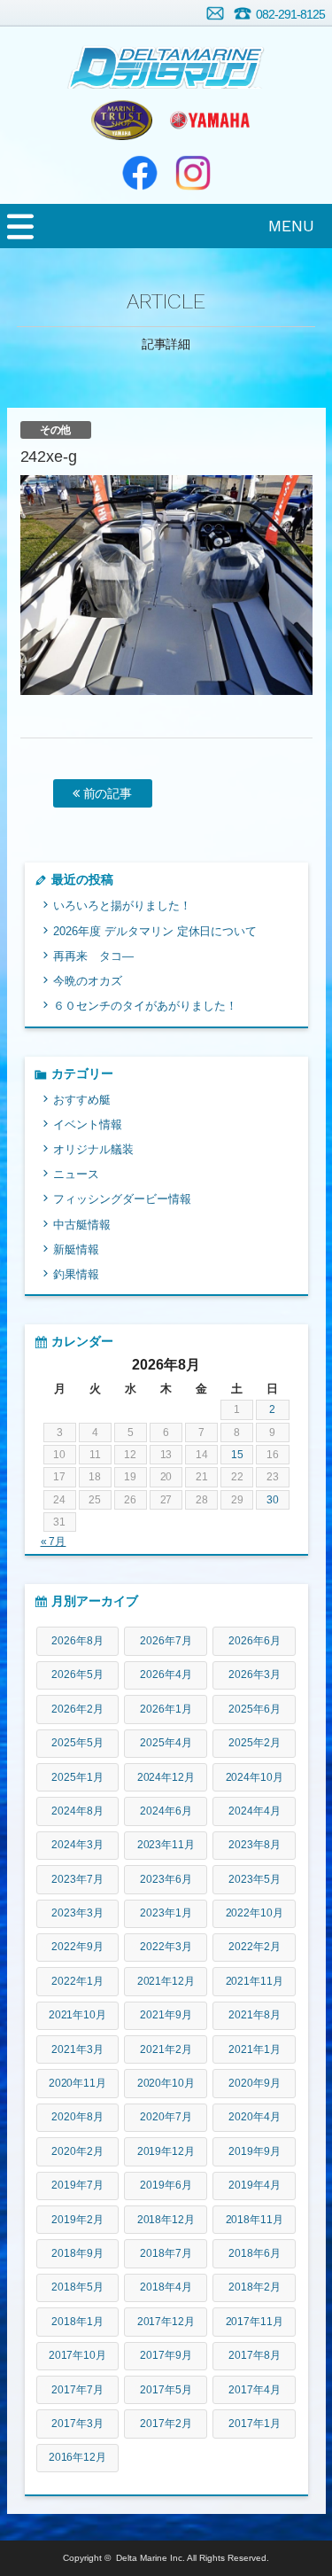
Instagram (193, 173)
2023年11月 (166, 1845)
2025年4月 (166, 1743)
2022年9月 (77, 1947)
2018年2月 (255, 2287)
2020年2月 (77, 2151)
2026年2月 (77, 1709)
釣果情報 (76, 1274)
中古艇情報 (82, 1225)
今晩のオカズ (88, 981)
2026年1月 (166, 1709)
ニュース (76, 1174)
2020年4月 (255, 2117)
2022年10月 (255, 1913)
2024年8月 (77, 1811)
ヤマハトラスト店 (122, 120)
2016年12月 (78, 2457)
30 (273, 1500)
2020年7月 (166, 2117)
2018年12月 (166, 2220)
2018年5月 (77, 2287)
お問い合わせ (215, 13)
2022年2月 (255, 1947)
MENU (291, 226)
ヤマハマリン (211, 120)
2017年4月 (255, 2390)
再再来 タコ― (93, 956)
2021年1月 (255, 2049)
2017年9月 (166, 2355)
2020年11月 (78, 2083)
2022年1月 (77, 1981)
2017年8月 (255, 2355)
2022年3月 (166, 1947)
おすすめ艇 (82, 1100)
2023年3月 (77, 1913)
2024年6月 (166, 1811)
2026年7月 (166, 1641)
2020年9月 (255, 2083)
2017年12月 (166, 2322)
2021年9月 (166, 2015)
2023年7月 (77, 1879)
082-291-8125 (290, 14)
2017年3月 (77, 2424)
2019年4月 (255, 2185)
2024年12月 (166, 1777)
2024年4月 (255, 1811)
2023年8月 (255, 1845)
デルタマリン (166, 58)
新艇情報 (76, 1249)
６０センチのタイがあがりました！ (145, 1006)
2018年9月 (77, 2253)
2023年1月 (166, 1913)
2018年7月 (166, 2253)
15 (237, 1455)
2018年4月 (166, 2287)
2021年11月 (255, 1981)
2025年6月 (255, 1709)
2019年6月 (166, 2185)
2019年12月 (166, 2151)
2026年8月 (77, 1641)
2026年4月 (166, 1674)
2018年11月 (255, 2220)
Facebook (140, 173)
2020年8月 (77, 2117)
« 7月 (54, 1542)
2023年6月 (166, 1879)
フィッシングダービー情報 (122, 1199)
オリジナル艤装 (93, 1149)
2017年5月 (166, 2390)
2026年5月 (77, 1674)
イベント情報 (88, 1124)
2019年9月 (255, 2151)
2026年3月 (255, 1674)
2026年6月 (255, 1641)
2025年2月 (255, 1743)
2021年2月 (166, 2049)
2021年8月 (255, 2015)
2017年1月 (255, 2424)
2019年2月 (77, 2220)
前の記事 (106, 793)
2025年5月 (77, 1743)
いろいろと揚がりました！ (122, 906)
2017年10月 (78, 2355)
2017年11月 (255, 2322)
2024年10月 (255, 1777)
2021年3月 (77, 2049)
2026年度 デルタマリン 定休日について (155, 931)
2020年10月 (166, 2083)
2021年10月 (78, 2015)
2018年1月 (77, 2322)
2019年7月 (77, 2185)
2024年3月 (77, 1845)
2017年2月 (166, 2424)
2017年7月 (77, 2390)
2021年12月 (166, 1981)
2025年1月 (77, 1777)
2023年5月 (255, 1879)
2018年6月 (255, 2253)
